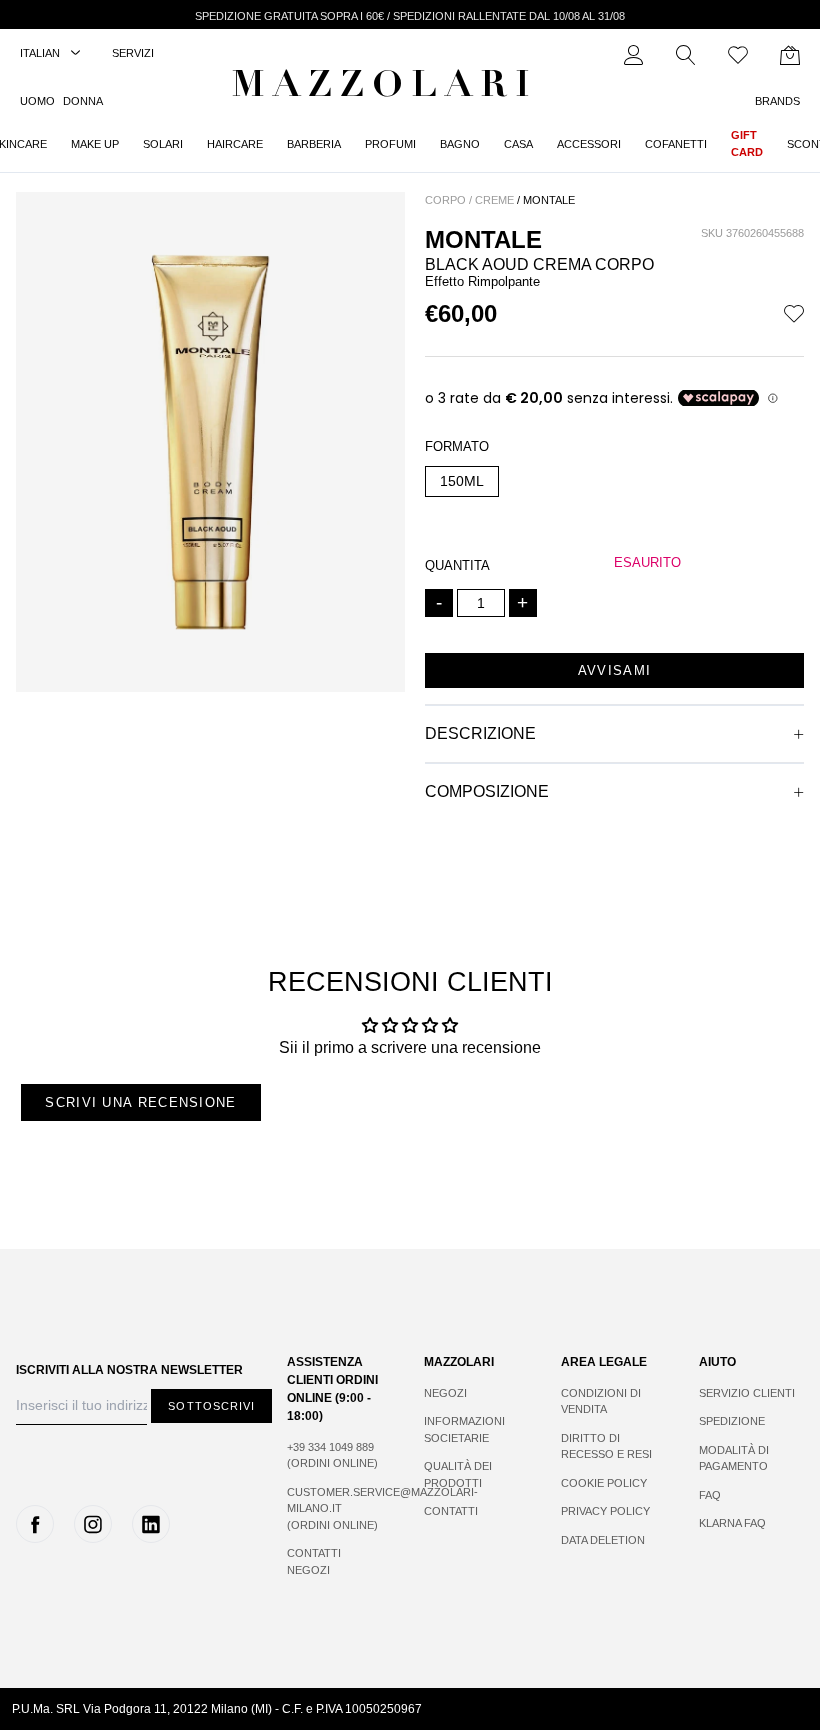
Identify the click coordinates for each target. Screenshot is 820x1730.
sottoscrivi (211, 1406)
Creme (494, 200)
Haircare (235, 144)
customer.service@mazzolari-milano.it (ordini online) (335, 1508)
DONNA (83, 101)
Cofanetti (676, 144)
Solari (163, 144)
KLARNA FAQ (732, 1523)
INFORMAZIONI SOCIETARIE (464, 1429)
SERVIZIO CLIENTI (747, 1393)
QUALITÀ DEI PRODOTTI (458, 1474)
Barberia (314, 144)
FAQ (710, 1495)
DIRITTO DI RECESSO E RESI (606, 1446)
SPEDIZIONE (732, 1421)
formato (457, 446)
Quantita (457, 565)
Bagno (460, 144)
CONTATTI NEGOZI (314, 1561)
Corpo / (448, 200)
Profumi (390, 144)
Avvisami (614, 670)
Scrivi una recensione (140, 1102)
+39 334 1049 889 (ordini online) (332, 1455)
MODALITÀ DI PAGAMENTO (734, 1458)
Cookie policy (604, 1483)
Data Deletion (603, 1540)
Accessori (589, 144)
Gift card (747, 143)
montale (549, 200)
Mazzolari (385, 88)
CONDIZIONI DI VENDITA (601, 1401)
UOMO (37, 101)
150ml (462, 481)
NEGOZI (445, 1393)
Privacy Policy (605, 1511)
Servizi (133, 53)
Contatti (451, 1511)
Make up (95, 144)
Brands (777, 101)
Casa (518, 144)
